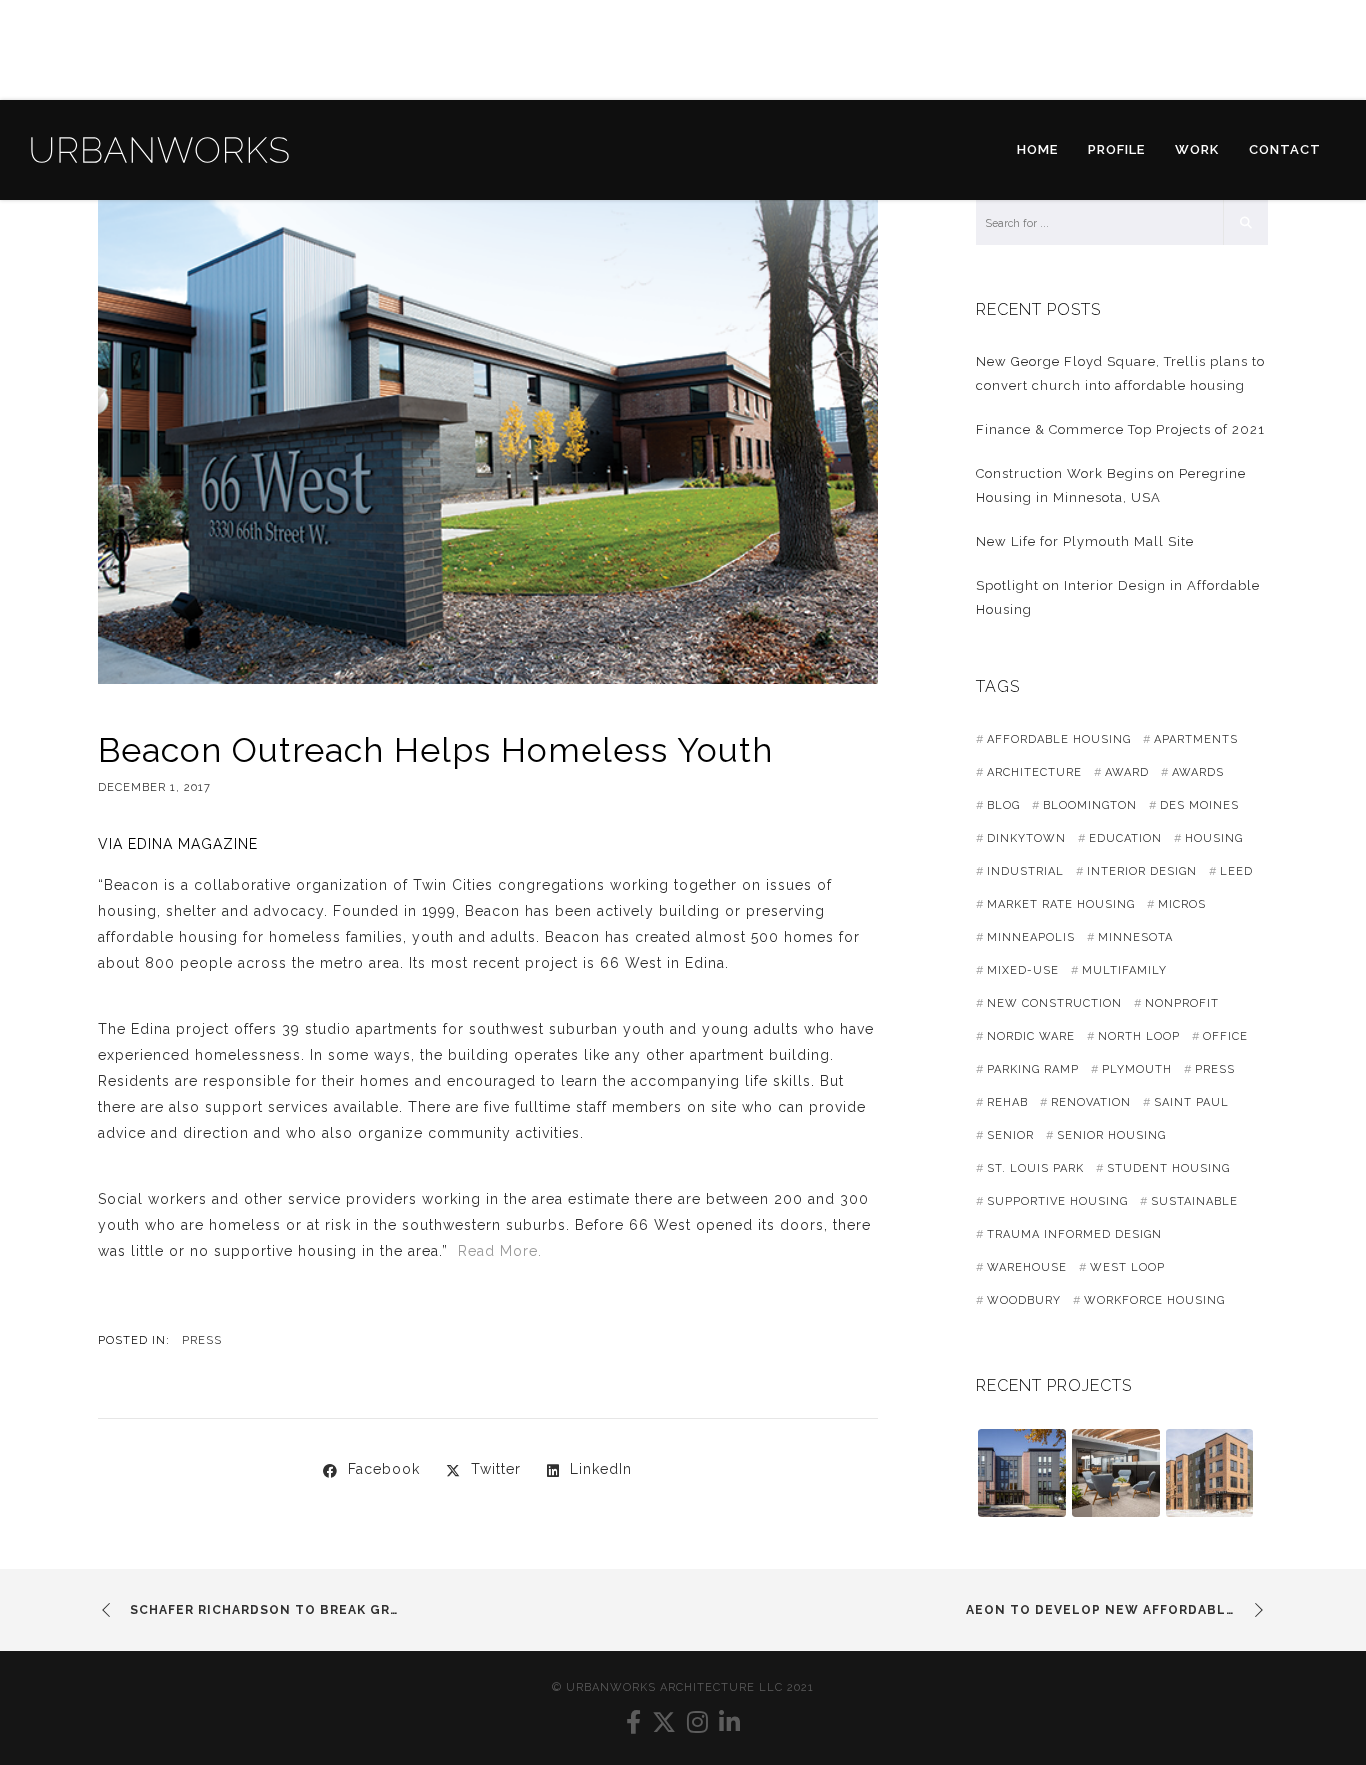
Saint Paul (1191, 1102)
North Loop (1139, 1036)
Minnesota (1135, 937)
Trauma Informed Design (1074, 1234)
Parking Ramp (1033, 1069)
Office (1225, 1036)
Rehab (1007, 1102)
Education (1125, 838)
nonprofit (1182, 1003)
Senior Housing (1111, 1135)
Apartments (1196, 739)
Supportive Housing (1057, 1201)
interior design (1142, 871)
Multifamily (1124, 970)
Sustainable (1194, 1201)
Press (202, 1340)
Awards (1198, 772)
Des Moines (1199, 805)
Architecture (1034, 772)
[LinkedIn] (730, 1722)
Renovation (1091, 1102)
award (1127, 772)
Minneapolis (1031, 937)
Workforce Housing (1154, 1300)
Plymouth (1137, 1069)
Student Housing (1168, 1168)
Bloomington (1090, 805)
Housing (1214, 838)
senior (1010, 1135)
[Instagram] (698, 1722)
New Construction (1054, 1003)
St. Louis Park (1035, 1168)
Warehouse (1027, 1267)
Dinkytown (1026, 838)
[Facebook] (634, 1722)
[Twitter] (664, 1722)
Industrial (1025, 871)
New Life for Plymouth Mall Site (1085, 541)
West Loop (1127, 1267)
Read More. (502, 1251)
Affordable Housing (1059, 739)
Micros (1182, 904)
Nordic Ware (1031, 1036)
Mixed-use (1023, 970)
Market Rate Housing (1061, 904)
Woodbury (1024, 1300)
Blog (1003, 805)
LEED (1236, 871)
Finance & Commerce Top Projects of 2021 (1120, 429)
